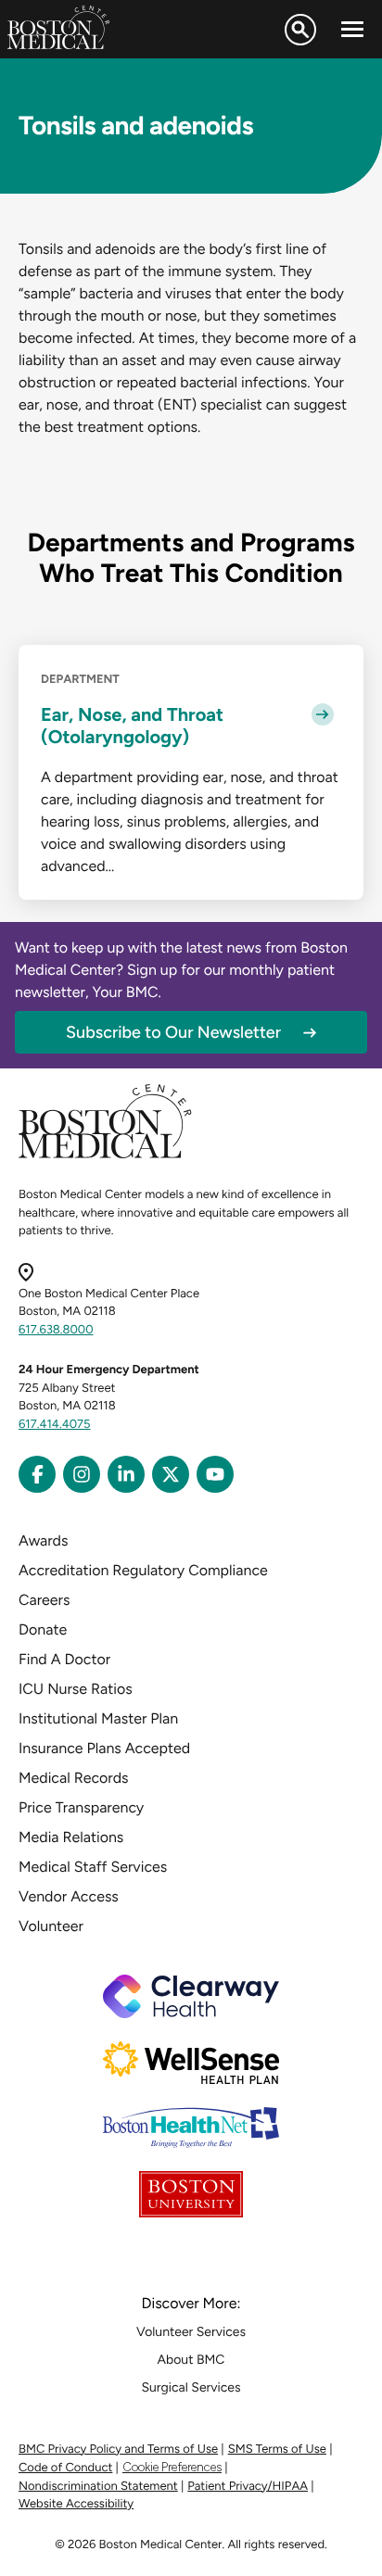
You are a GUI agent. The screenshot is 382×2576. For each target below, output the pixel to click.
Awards (43, 1541)
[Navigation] (352, 30)
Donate (43, 1629)
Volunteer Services (191, 2332)
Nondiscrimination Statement (98, 2487)
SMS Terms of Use (277, 2450)
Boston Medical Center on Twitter (171, 1474)
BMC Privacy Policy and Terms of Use (118, 2450)
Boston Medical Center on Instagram (82, 1474)
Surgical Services (191, 2387)
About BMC (191, 2360)
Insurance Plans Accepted (104, 1748)
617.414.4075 (55, 1425)
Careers (44, 1600)
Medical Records (74, 1778)
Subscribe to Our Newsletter (173, 1032)
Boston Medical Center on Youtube (215, 1474)
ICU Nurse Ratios (76, 1689)
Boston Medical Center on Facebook (37, 1474)
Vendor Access (69, 1896)
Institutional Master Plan (98, 1718)
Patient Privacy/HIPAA (248, 2487)
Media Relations (71, 1837)
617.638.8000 (56, 1330)
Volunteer (51, 1926)
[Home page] (105, 1155)
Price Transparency (81, 1807)
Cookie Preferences (172, 2467)
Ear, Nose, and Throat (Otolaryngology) (132, 726)
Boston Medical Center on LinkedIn (126, 1474)
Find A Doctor (64, 1659)
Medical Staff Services (93, 1867)
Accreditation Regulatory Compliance (143, 1570)
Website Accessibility (76, 2504)
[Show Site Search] (300, 30)
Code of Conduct (65, 2468)
